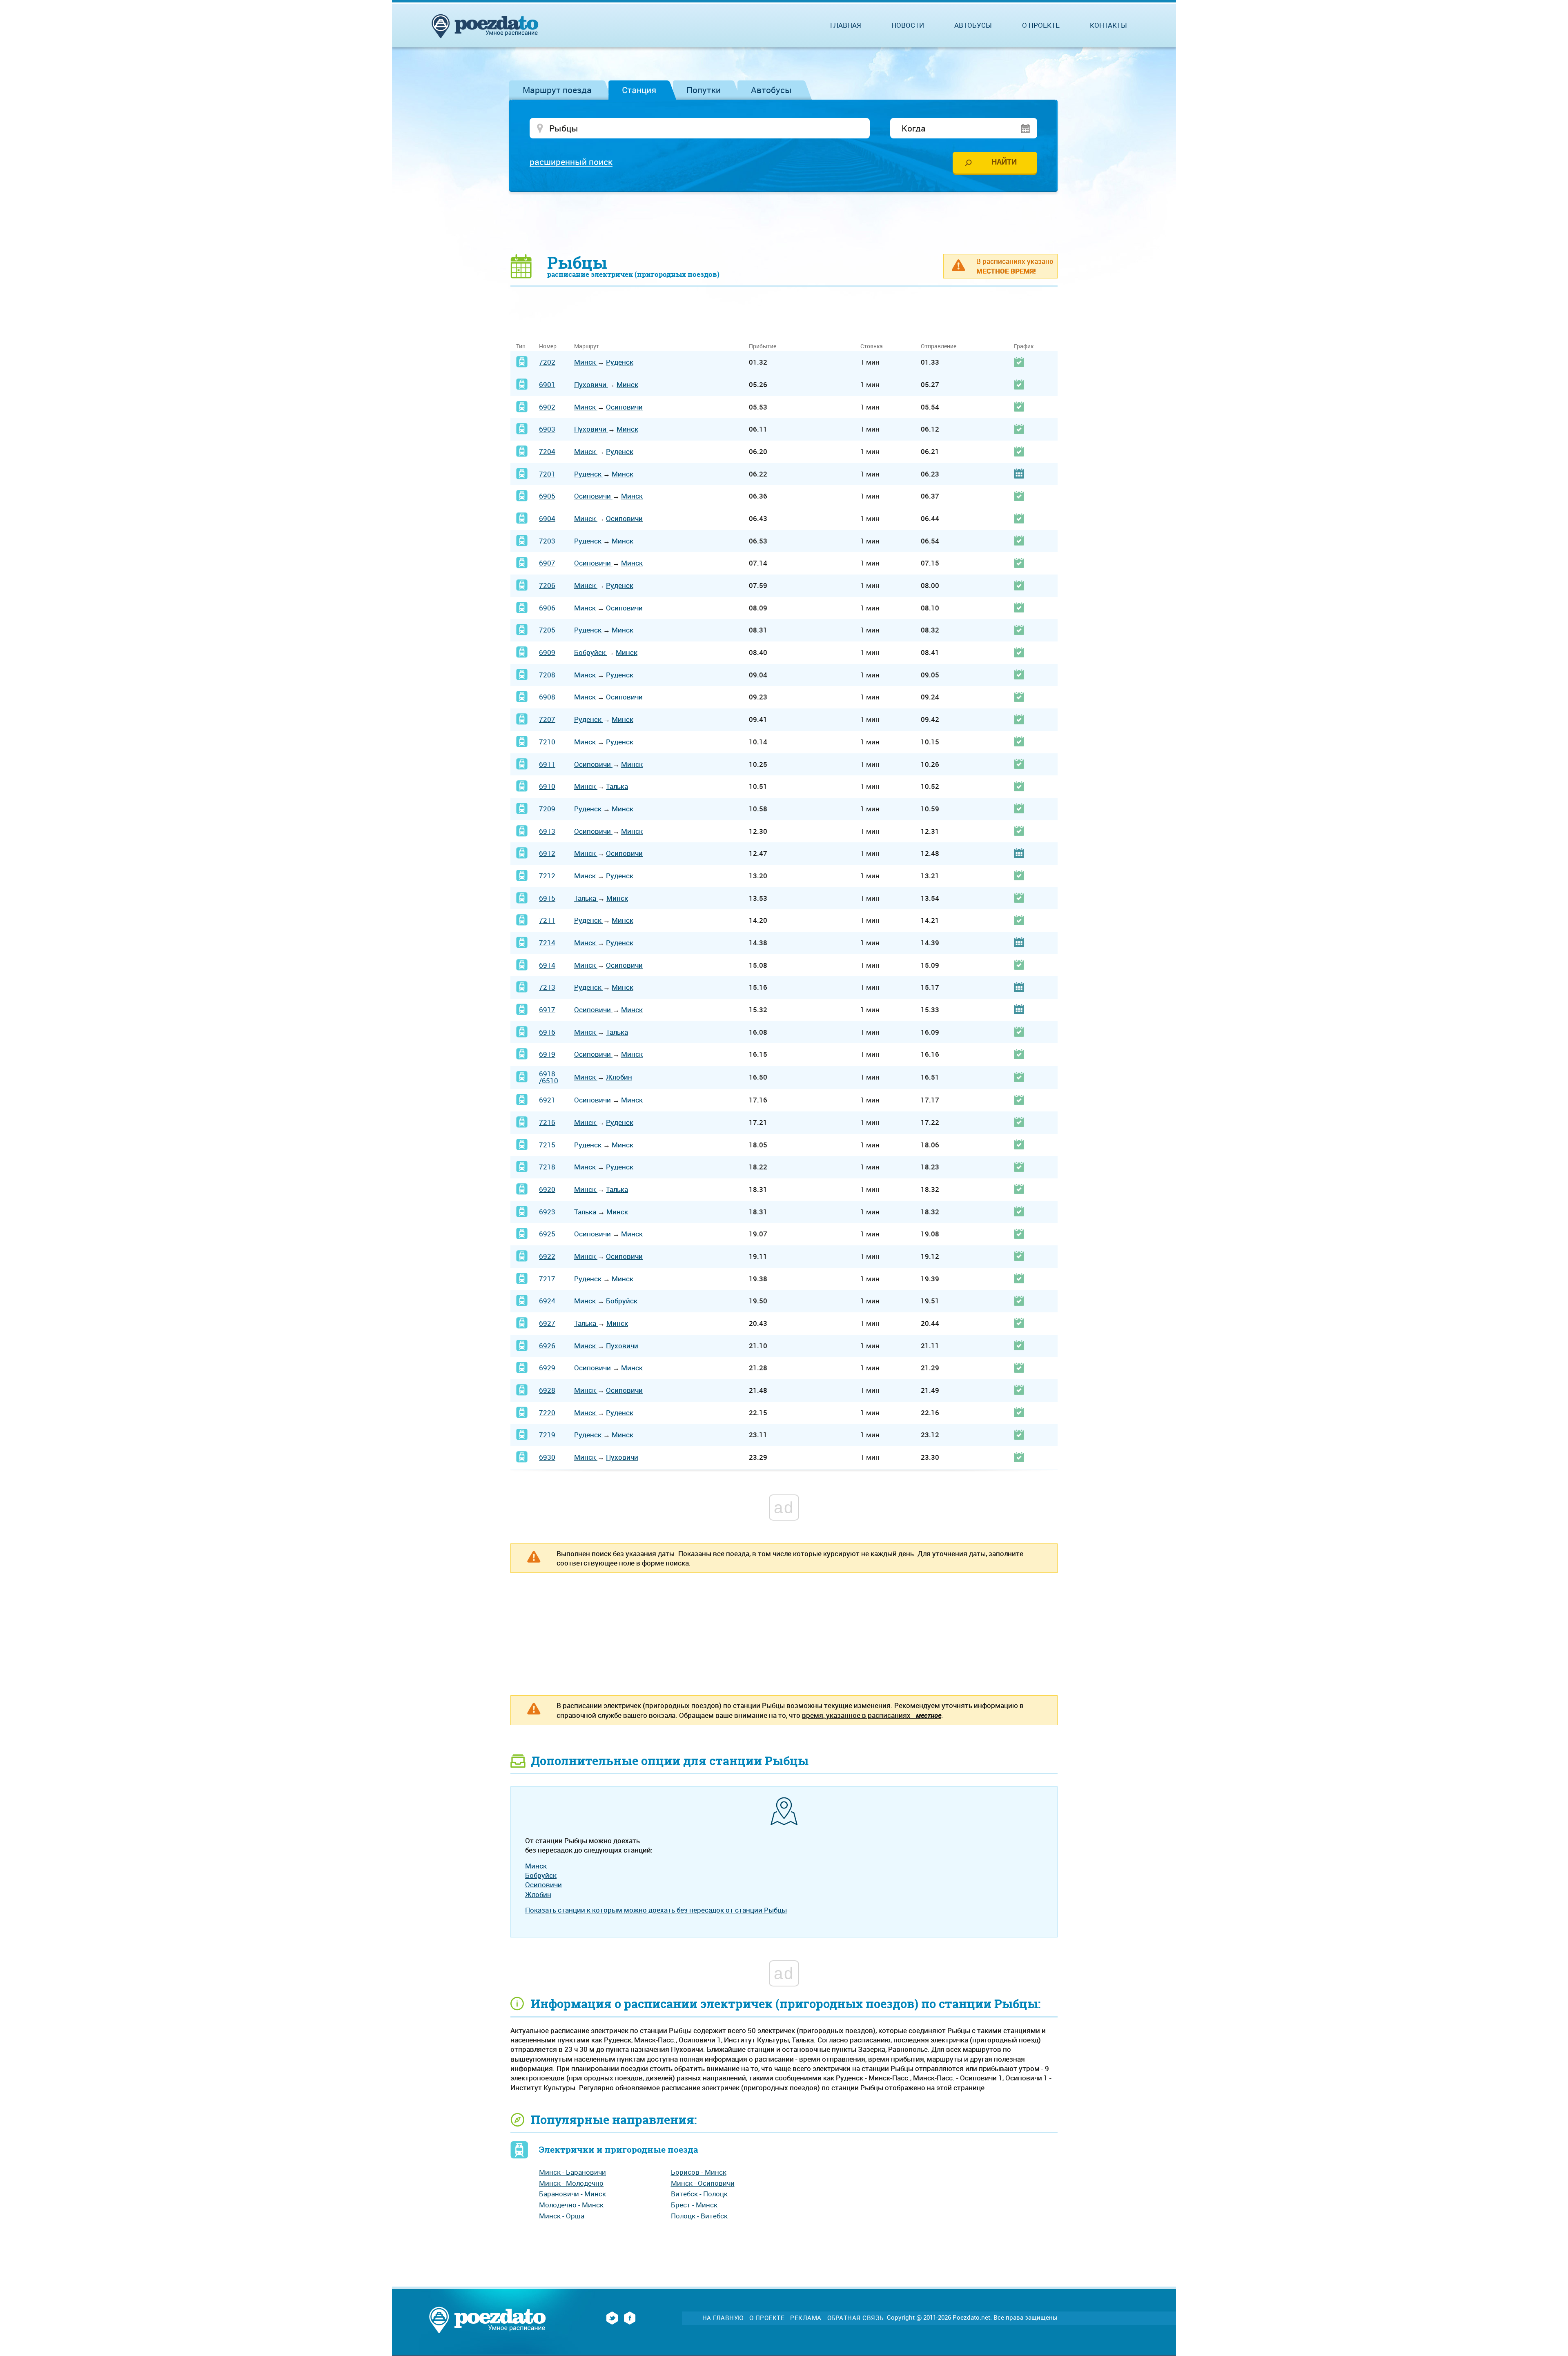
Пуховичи (591, 384)
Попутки (704, 90)
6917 (547, 1010)
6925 (547, 1234)
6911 (547, 764)
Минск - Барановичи (572, 2172)
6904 (547, 518)
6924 (547, 1301)
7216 (547, 1122)
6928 (547, 1390)
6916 (547, 1032)
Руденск (620, 362)
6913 (547, 831)
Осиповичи (624, 407)
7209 (547, 809)
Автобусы (771, 90)
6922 (547, 1256)
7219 (547, 1435)
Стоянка (872, 346)
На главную (723, 2318)
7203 (547, 541)
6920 (547, 1189)
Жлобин (619, 1077)
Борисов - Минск (699, 2172)
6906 (547, 608)
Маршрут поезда (557, 90)
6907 (547, 563)
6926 (547, 1346)
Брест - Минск (694, 2205)
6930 (547, 1457)
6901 (547, 384)
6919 (547, 1054)
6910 (547, 786)
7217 (547, 1279)
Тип (521, 346)
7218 (547, 1167)
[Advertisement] (784, 223)
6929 (547, 1368)
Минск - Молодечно (571, 2183)
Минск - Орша (562, 2216)
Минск (586, 362)
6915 (547, 898)
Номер (548, 346)
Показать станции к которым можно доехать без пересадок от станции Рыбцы (656, 1910)
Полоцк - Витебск (699, 2216)
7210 (547, 742)
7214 (547, 943)
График (1024, 346)
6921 (547, 1100)
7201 (547, 474)
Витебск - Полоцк (699, 2194)
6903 (547, 429)
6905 (547, 496)
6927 (547, 1323)
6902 (547, 407)
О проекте (1041, 25)
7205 (547, 630)
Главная (846, 25)
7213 (547, 987)
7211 (547, 920)
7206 (547, 585)
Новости (908, 25)
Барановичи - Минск (572, 2194)
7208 (547, 675)
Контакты (1108, 25)
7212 (547, 876)
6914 (547, 965)
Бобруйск (591, 652)
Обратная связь (855, 2318)
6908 (547, 697)
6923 (547, 1212)
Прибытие (763, 346)
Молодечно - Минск (571, 2205)
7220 (547, 1413)
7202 (547, 362)
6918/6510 (549, 1077)
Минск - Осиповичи (703, 2183)
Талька (617, 786)
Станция (639, 90)
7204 (547, 451)
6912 (547, 853)
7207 (547, 719)
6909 (547, 652)
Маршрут (587, 346)
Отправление (939, 346)
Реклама (806, 2318)
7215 (547, 1145)
